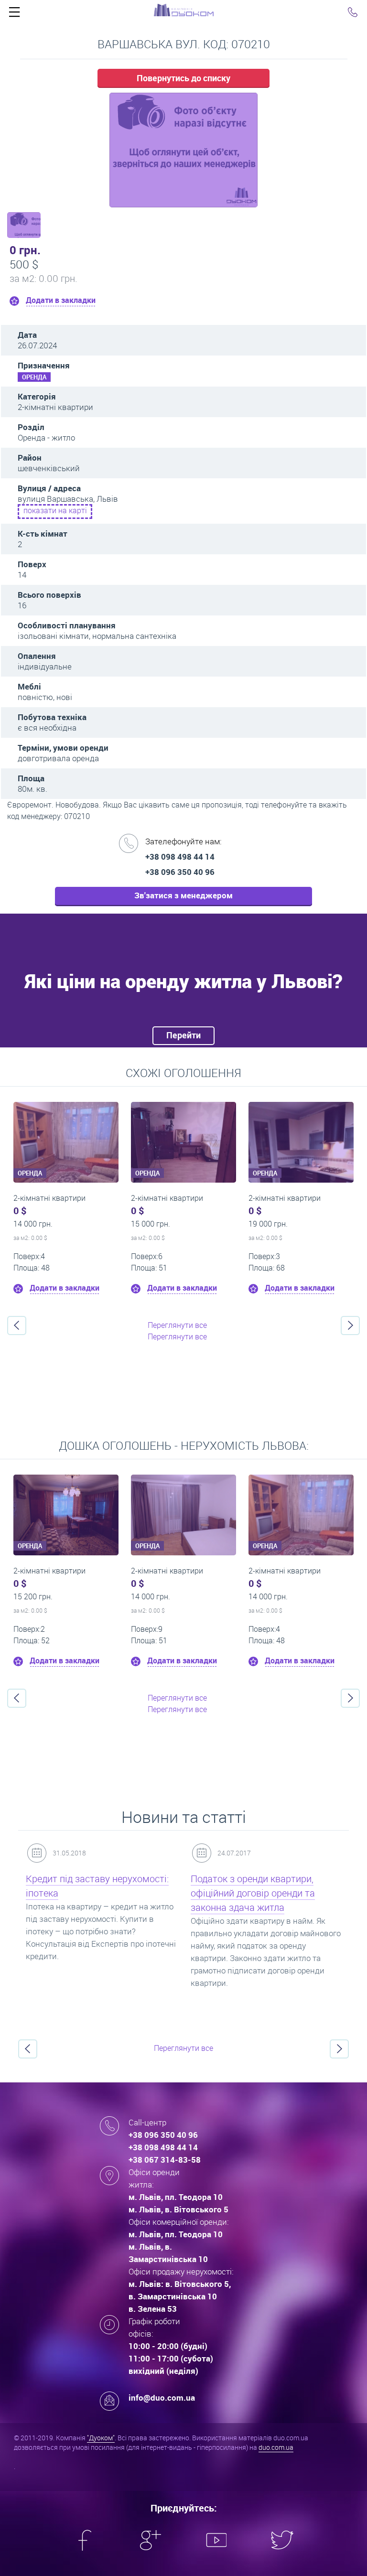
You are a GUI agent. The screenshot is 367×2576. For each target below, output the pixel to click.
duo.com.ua (276, 2447)
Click (14, 14)
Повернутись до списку (183, 78)
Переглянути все (177, 1325)
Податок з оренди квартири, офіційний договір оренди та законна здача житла (253, 1893)
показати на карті (55, 510)
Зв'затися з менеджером (183, 895)
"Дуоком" (101, 2438)
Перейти (183, 1035)
